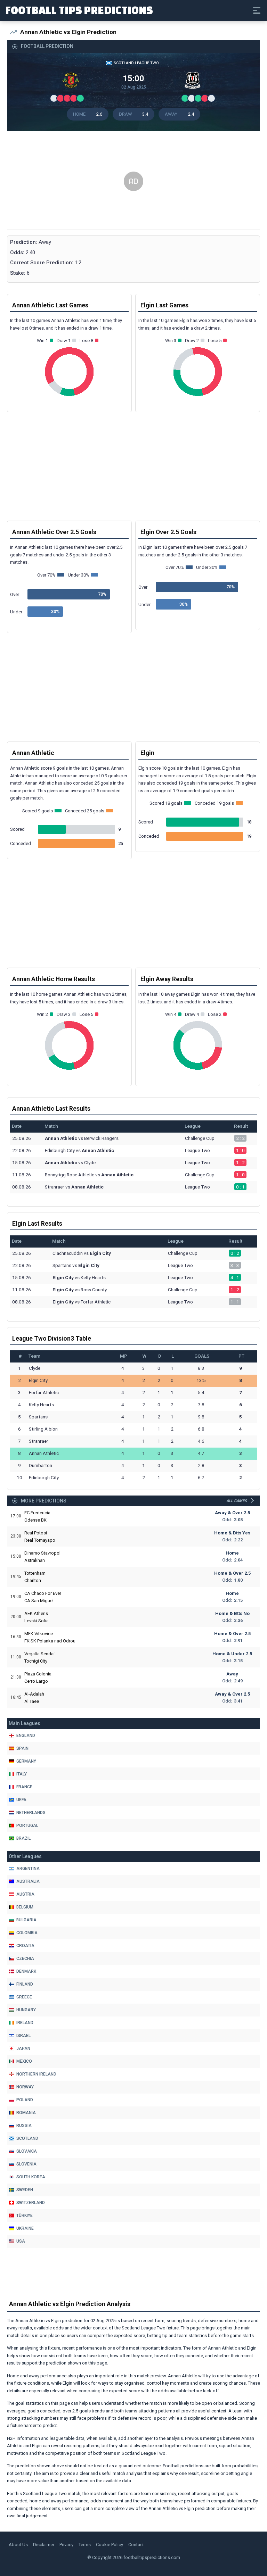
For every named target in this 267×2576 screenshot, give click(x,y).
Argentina (28, 1869)
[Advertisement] (133, 182)
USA (21, 2241)
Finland (25, 1984)
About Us (18, 2545)
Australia (28, 1881)
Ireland (25, 2023)
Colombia (27, 1933)
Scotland (27, 2138)
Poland (25, 2100)
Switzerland (31, 2203)
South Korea (31, 2177)
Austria (25, 1894)
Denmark (26, 1971)
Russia (24, 2126)
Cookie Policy (110, 2545)
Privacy (66, 2545)
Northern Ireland (36, 2074)
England (26, 1736)
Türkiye (25, 2215)
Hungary (26, 2010)
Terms (85, 2545)
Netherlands (31, 1813)
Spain (22, 1748)
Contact (136, 2545)
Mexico (24, 2061)
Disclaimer (44, 2545)
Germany (26, 1761)
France (24, 1787)
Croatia (25, 1946)
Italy (22, 1774)
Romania (26, 2113)
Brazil (23, 1838)
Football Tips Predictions (79, 10)
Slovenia (26, 2164)
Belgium (25, 1907)
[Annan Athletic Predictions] (73, 82)
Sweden (25, 2190)
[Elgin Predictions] (194, 82)
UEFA (21, 1800)
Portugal (27, 1825)
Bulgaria (26, 1920)
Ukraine (25, 2228)
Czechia (25, 1958)
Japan (23, 2048)
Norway (25, 2087)
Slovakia (27, 2151)
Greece (24, 1997)
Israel (23, 2036)
